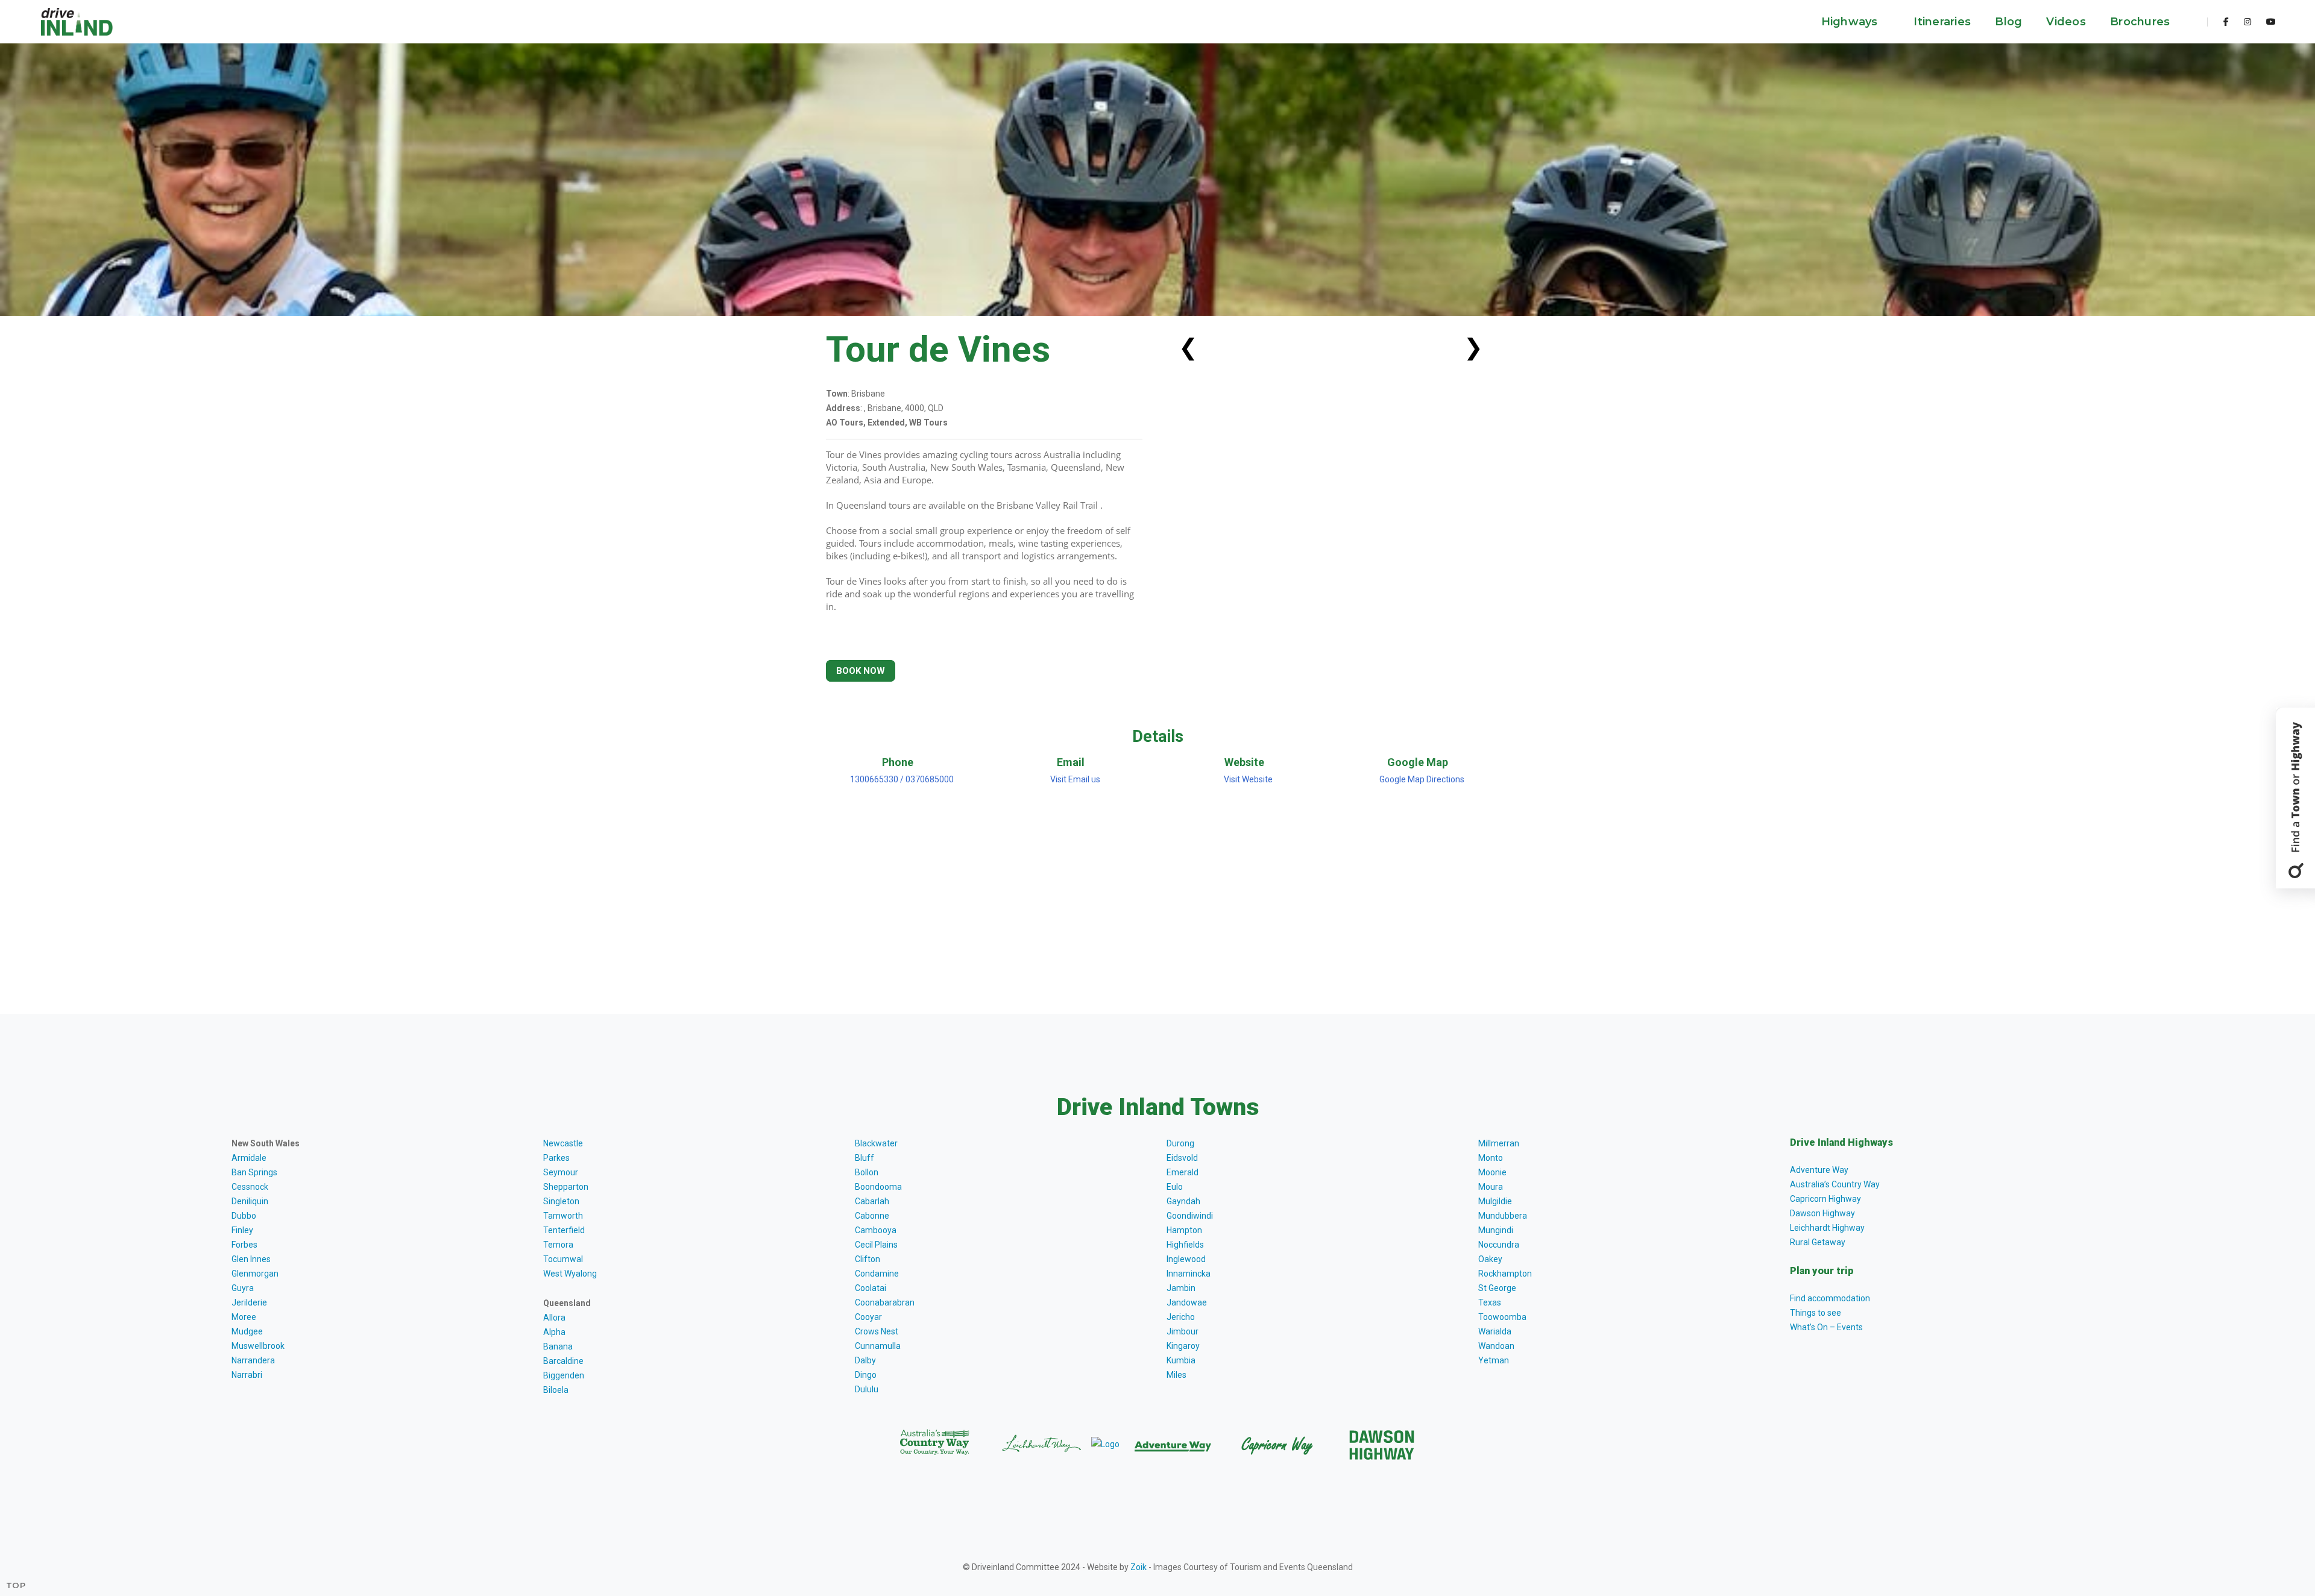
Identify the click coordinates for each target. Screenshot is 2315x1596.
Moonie (1492, 1172)
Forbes (244, 1245)
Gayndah (1183, 1201)
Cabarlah (872, 1201)
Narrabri (247, 1375)
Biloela (556, 1390)
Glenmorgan (255, 1274)
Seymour (561, 1172)
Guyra (243, 1288)
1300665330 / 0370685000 (901, 779)
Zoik (1139, 1567)
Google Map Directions (1422, 779)
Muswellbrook (258, 1346)
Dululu (867, 1389)
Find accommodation (1830, 1298)
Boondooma (878, 1187)
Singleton (561, 1201)
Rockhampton (1505, 1274)
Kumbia (1181, 1360)
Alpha (554, 1332)
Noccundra (1499, 1245)
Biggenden (564, 1375)
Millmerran (1499, 1143)
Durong (1180, 1143)
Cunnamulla (878, 1346)
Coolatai (871, 1288)
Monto (1491, 1158)
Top (16, 1585)
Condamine (877, 1274)
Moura (1491, 1187)
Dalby (865, 1360)
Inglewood (1186, 1259)
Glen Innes (251, 1259)
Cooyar (868, 1317)
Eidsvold (1182, 1158)
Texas (1490, 1302)
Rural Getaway (1818, 1242)
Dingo (866, 1375)
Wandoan (1496, 1346)
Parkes (556, 1158)
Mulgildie (1495, 1201)
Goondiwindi (1190, 1216)
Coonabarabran (885, 1302)
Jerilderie (249, 1302)
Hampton (1184, 1230)
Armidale (249, 1158)
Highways (1851, 22)
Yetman (1494, 1360)
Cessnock (250, 1187)
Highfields (1185, 1245)
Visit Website (1248, 779)
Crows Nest (877, 1331)
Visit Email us (1075, 779)
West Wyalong (570, 1274)
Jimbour (1183, 1331)
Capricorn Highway (1825, 1199)
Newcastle (563, 1143)
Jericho (1181, 1317)
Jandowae (1187, 1302)
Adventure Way (1819, 1170)
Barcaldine (563, 1361)
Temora (558, 1245)
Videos (2066, 22)
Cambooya (876, 1230)
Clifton (868, 1259)
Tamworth (563, 1216)
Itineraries (1942, 22)
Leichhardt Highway (1827, 1228)
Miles (1176, 1375)
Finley (242, 1230)
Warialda (1495, 1331)
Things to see (1816, 1313)
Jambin (1181, 1288)
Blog (2008, 22)
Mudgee (247, 1331)
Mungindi (1496, 1230)
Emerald (1183, 1172)
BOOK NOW (861, 671)
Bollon (867, 1172)
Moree (244, 1317)
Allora (554, 1318)
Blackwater (876, 1143)
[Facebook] (2226, 22)
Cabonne (872, 1216)
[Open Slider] (2295, 798)
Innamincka (1189, 1274)
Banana (558, 1346)
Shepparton (566, 1187)
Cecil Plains (876, 1245)
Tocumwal (563, 1259)
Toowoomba (1502, 1317)
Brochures (2142, 22)
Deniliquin (250, 1201)
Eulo (1175, 1187)
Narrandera (253, 1360)
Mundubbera (1503, 1216)
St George (1497, 1288)
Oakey (1490, 1259)
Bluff (865, 1158)
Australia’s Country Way (1835, 1184)
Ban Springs (254, 1172)
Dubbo (244, 1216)
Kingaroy (1183, 1346)
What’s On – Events (1826, 1327)
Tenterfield (564, 1230)
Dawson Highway (1822, 1213)
